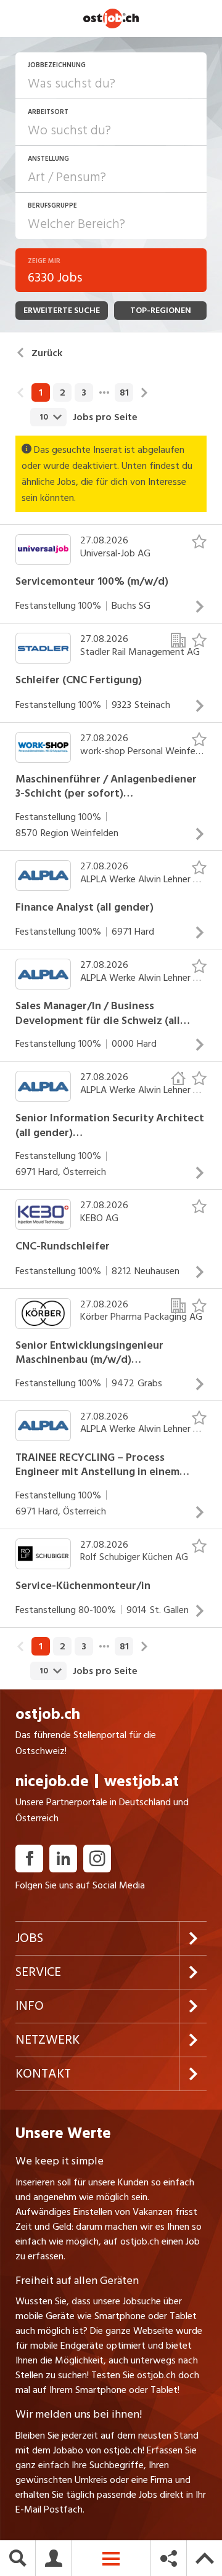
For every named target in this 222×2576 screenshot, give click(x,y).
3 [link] (84, 392)
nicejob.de (52, 1782)
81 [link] (124, 392)
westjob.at (142, 1782)
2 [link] (63, 392)
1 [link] (41, 392)
